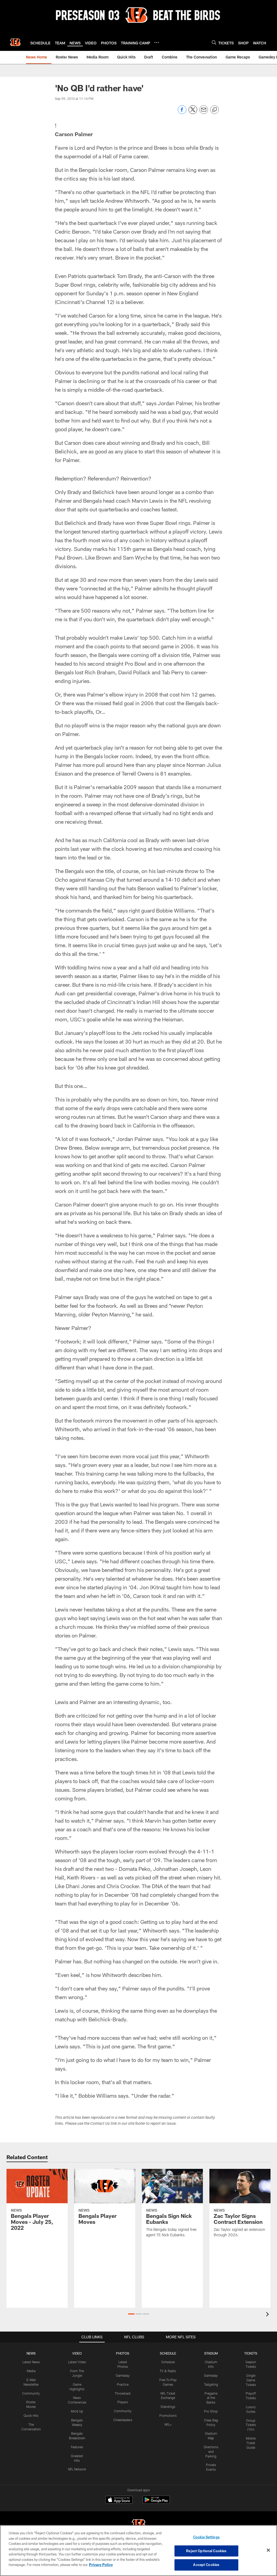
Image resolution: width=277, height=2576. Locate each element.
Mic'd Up (77, 2411)
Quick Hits (31, 2415)
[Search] (214, 42)
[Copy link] (215, 110)
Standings (168, 2407)
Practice (123, 2384)
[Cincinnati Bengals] (138, 2525)
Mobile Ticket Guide (251, 2443)
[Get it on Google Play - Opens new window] (156, 2503)
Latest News (31, 2362)
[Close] (268, 2550)
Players (123, 2402)
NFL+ (168, 2424)
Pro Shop (211, 2411)
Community (31, 2393)
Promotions (168, 2415)
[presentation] (268, 2315)
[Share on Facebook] (182, 112)
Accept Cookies (206, 2565)
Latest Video (77, 2362)
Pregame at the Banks (211, 2398)
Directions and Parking (211, 2451)
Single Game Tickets (251, 2380)
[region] (138, 2551)
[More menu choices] (157, 43)
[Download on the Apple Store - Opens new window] (119, 2500)
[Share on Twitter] (193, 112)
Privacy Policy (101, 2565)
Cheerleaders (123, 2420)
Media (31, 2371)
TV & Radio (168, 2371)
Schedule (168, 2362)
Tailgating (211, 2384)
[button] (131, 2314)
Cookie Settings (206, 2537)
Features (77, 2447)
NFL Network (77, 2469)
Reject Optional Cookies (206, 2551)
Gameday (123, 2375)
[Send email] (204, 112)
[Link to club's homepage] (15, 42)
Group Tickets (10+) (251, 2425)
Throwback (123, 2393)
